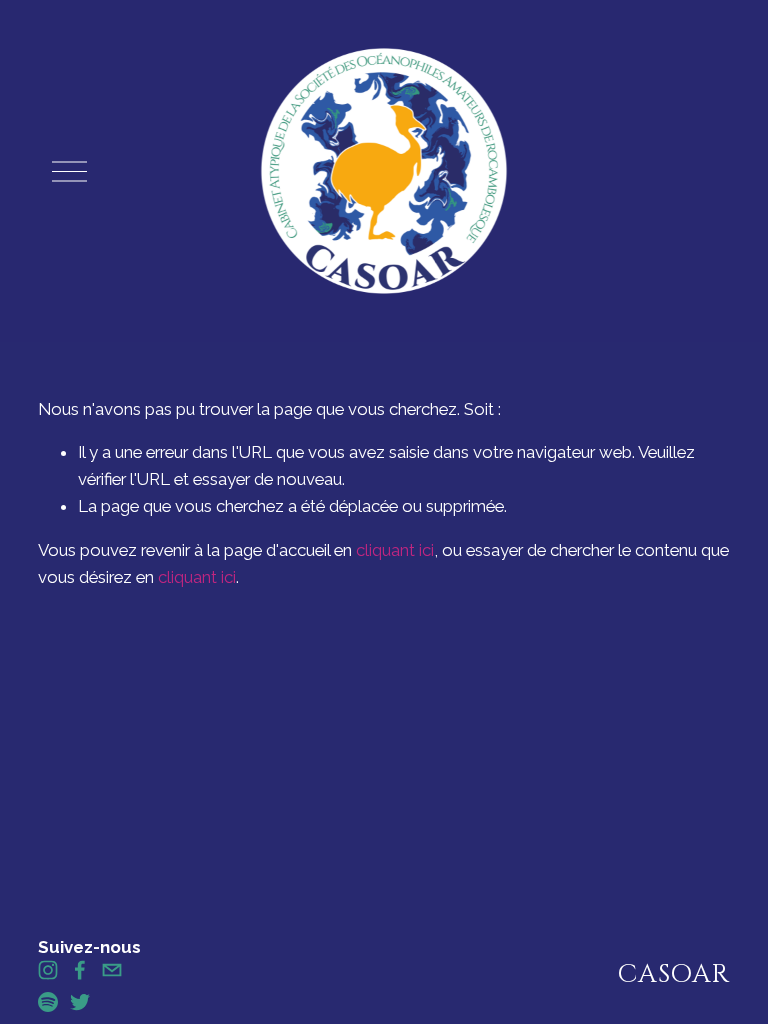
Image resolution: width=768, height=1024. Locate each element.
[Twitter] (80, 1002)
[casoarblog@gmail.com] (112, 970)
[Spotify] (48, 1002)
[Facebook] (80, 970)
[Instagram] (48, 970)
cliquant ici (395, 550)
